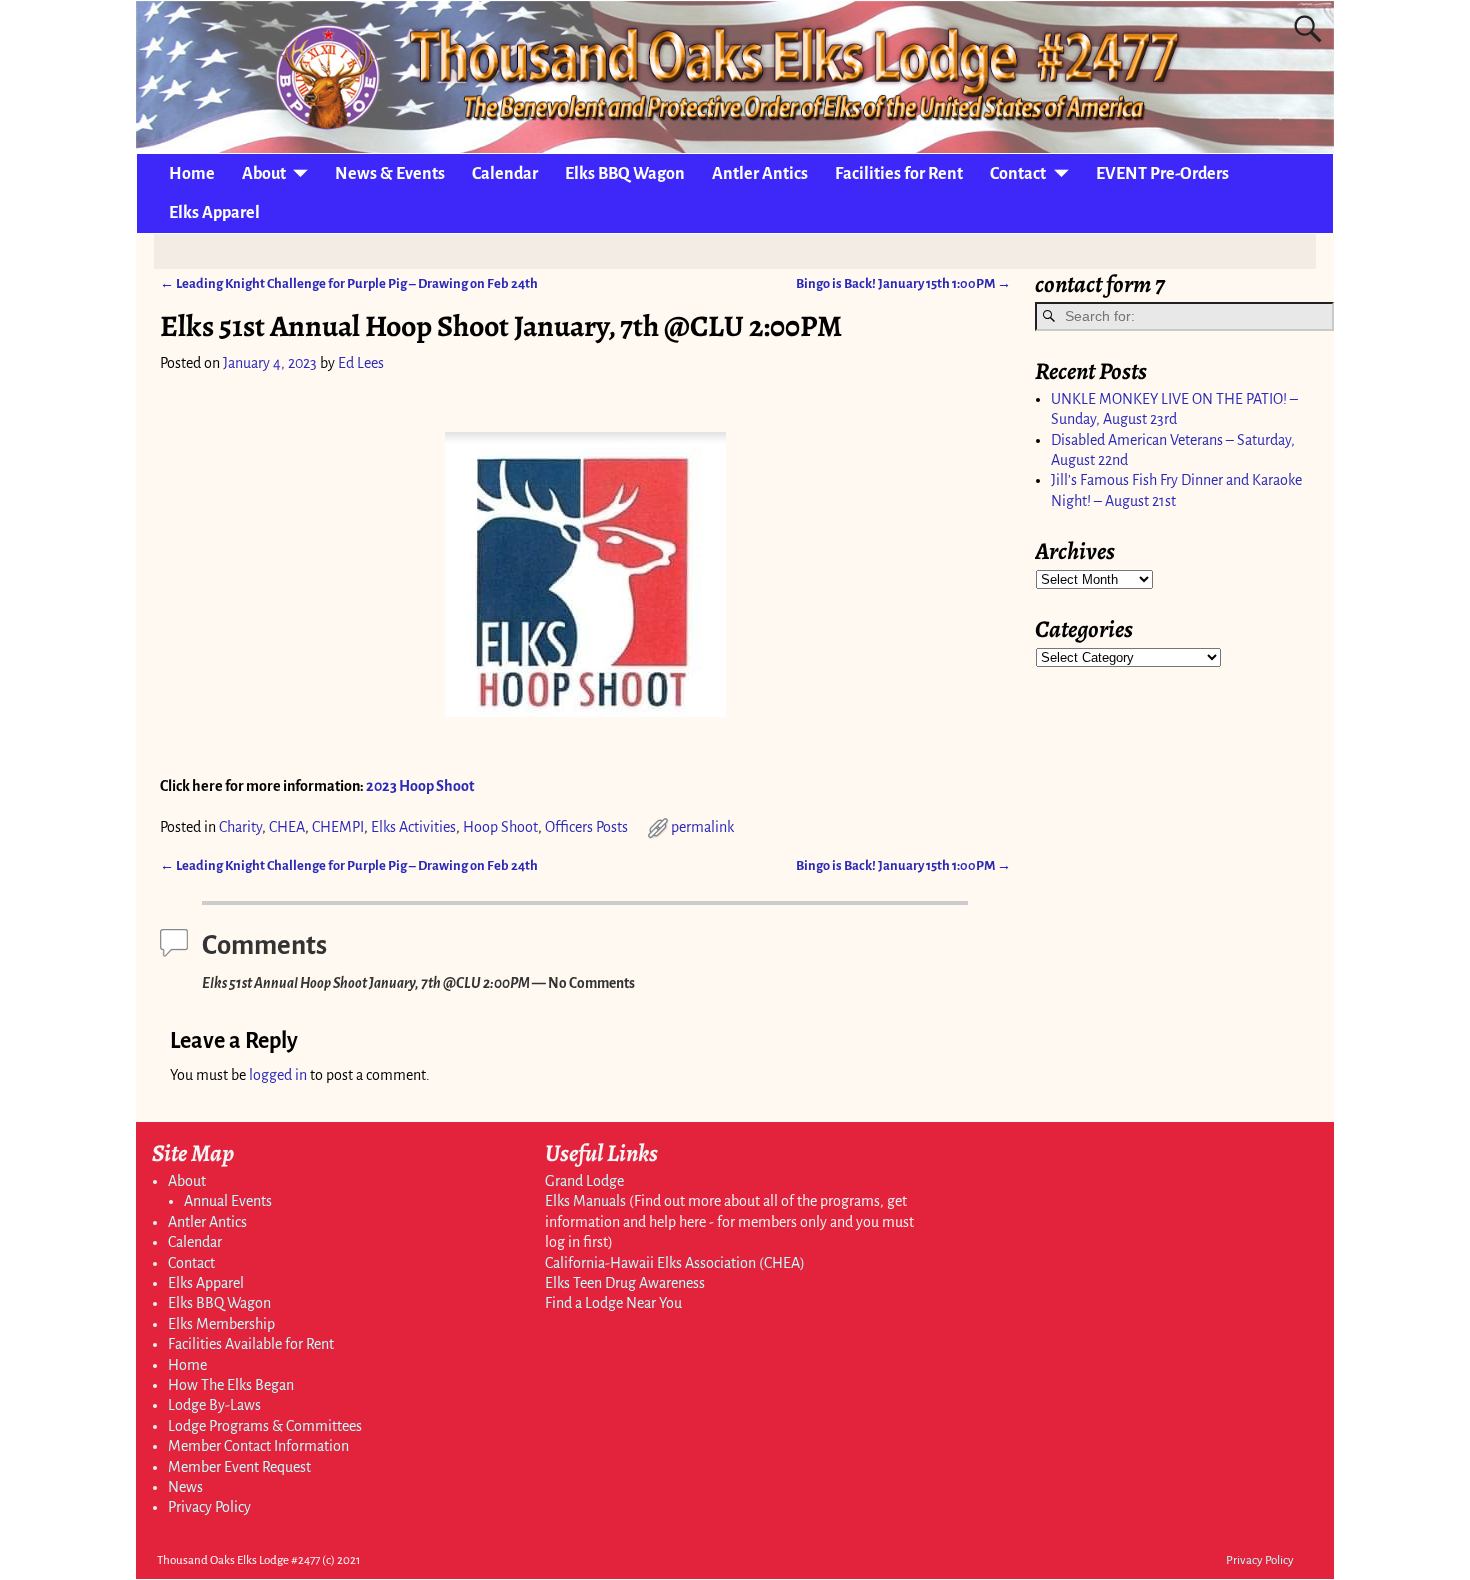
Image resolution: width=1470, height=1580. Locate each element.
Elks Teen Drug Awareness (625, 1283)
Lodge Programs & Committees (265, 1426)
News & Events (390, 174)
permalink (702, 827)
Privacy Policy (209, 1507)
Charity (240, 827)
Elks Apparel (214, 213)
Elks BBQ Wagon (625, 174)
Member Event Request (239, 1467)
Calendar (505, 174)
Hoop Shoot (500, 827)
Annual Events (228, 1201)
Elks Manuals (585, 1201)
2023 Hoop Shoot (420, 786)
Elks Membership (221, 1324)
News (185, 1487)
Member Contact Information (258, 1446)
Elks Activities (413, 827)
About (264, 174)
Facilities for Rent (899, 174)
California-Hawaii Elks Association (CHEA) (675, 1263)
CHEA (287, 827)
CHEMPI (338, 827)
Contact (1018, 174)
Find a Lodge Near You (613, 1303)
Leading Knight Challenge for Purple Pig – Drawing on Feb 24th (349, 283)
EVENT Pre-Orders (1162, 174)
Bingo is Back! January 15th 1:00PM (903, 283)
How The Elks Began (231, 1385)
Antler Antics (760, 174)
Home (192, 174)
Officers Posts (586, 827)
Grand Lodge (584, 1181)
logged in (278, 1075)
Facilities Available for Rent (251, 1344)
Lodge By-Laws (214, 1405)
